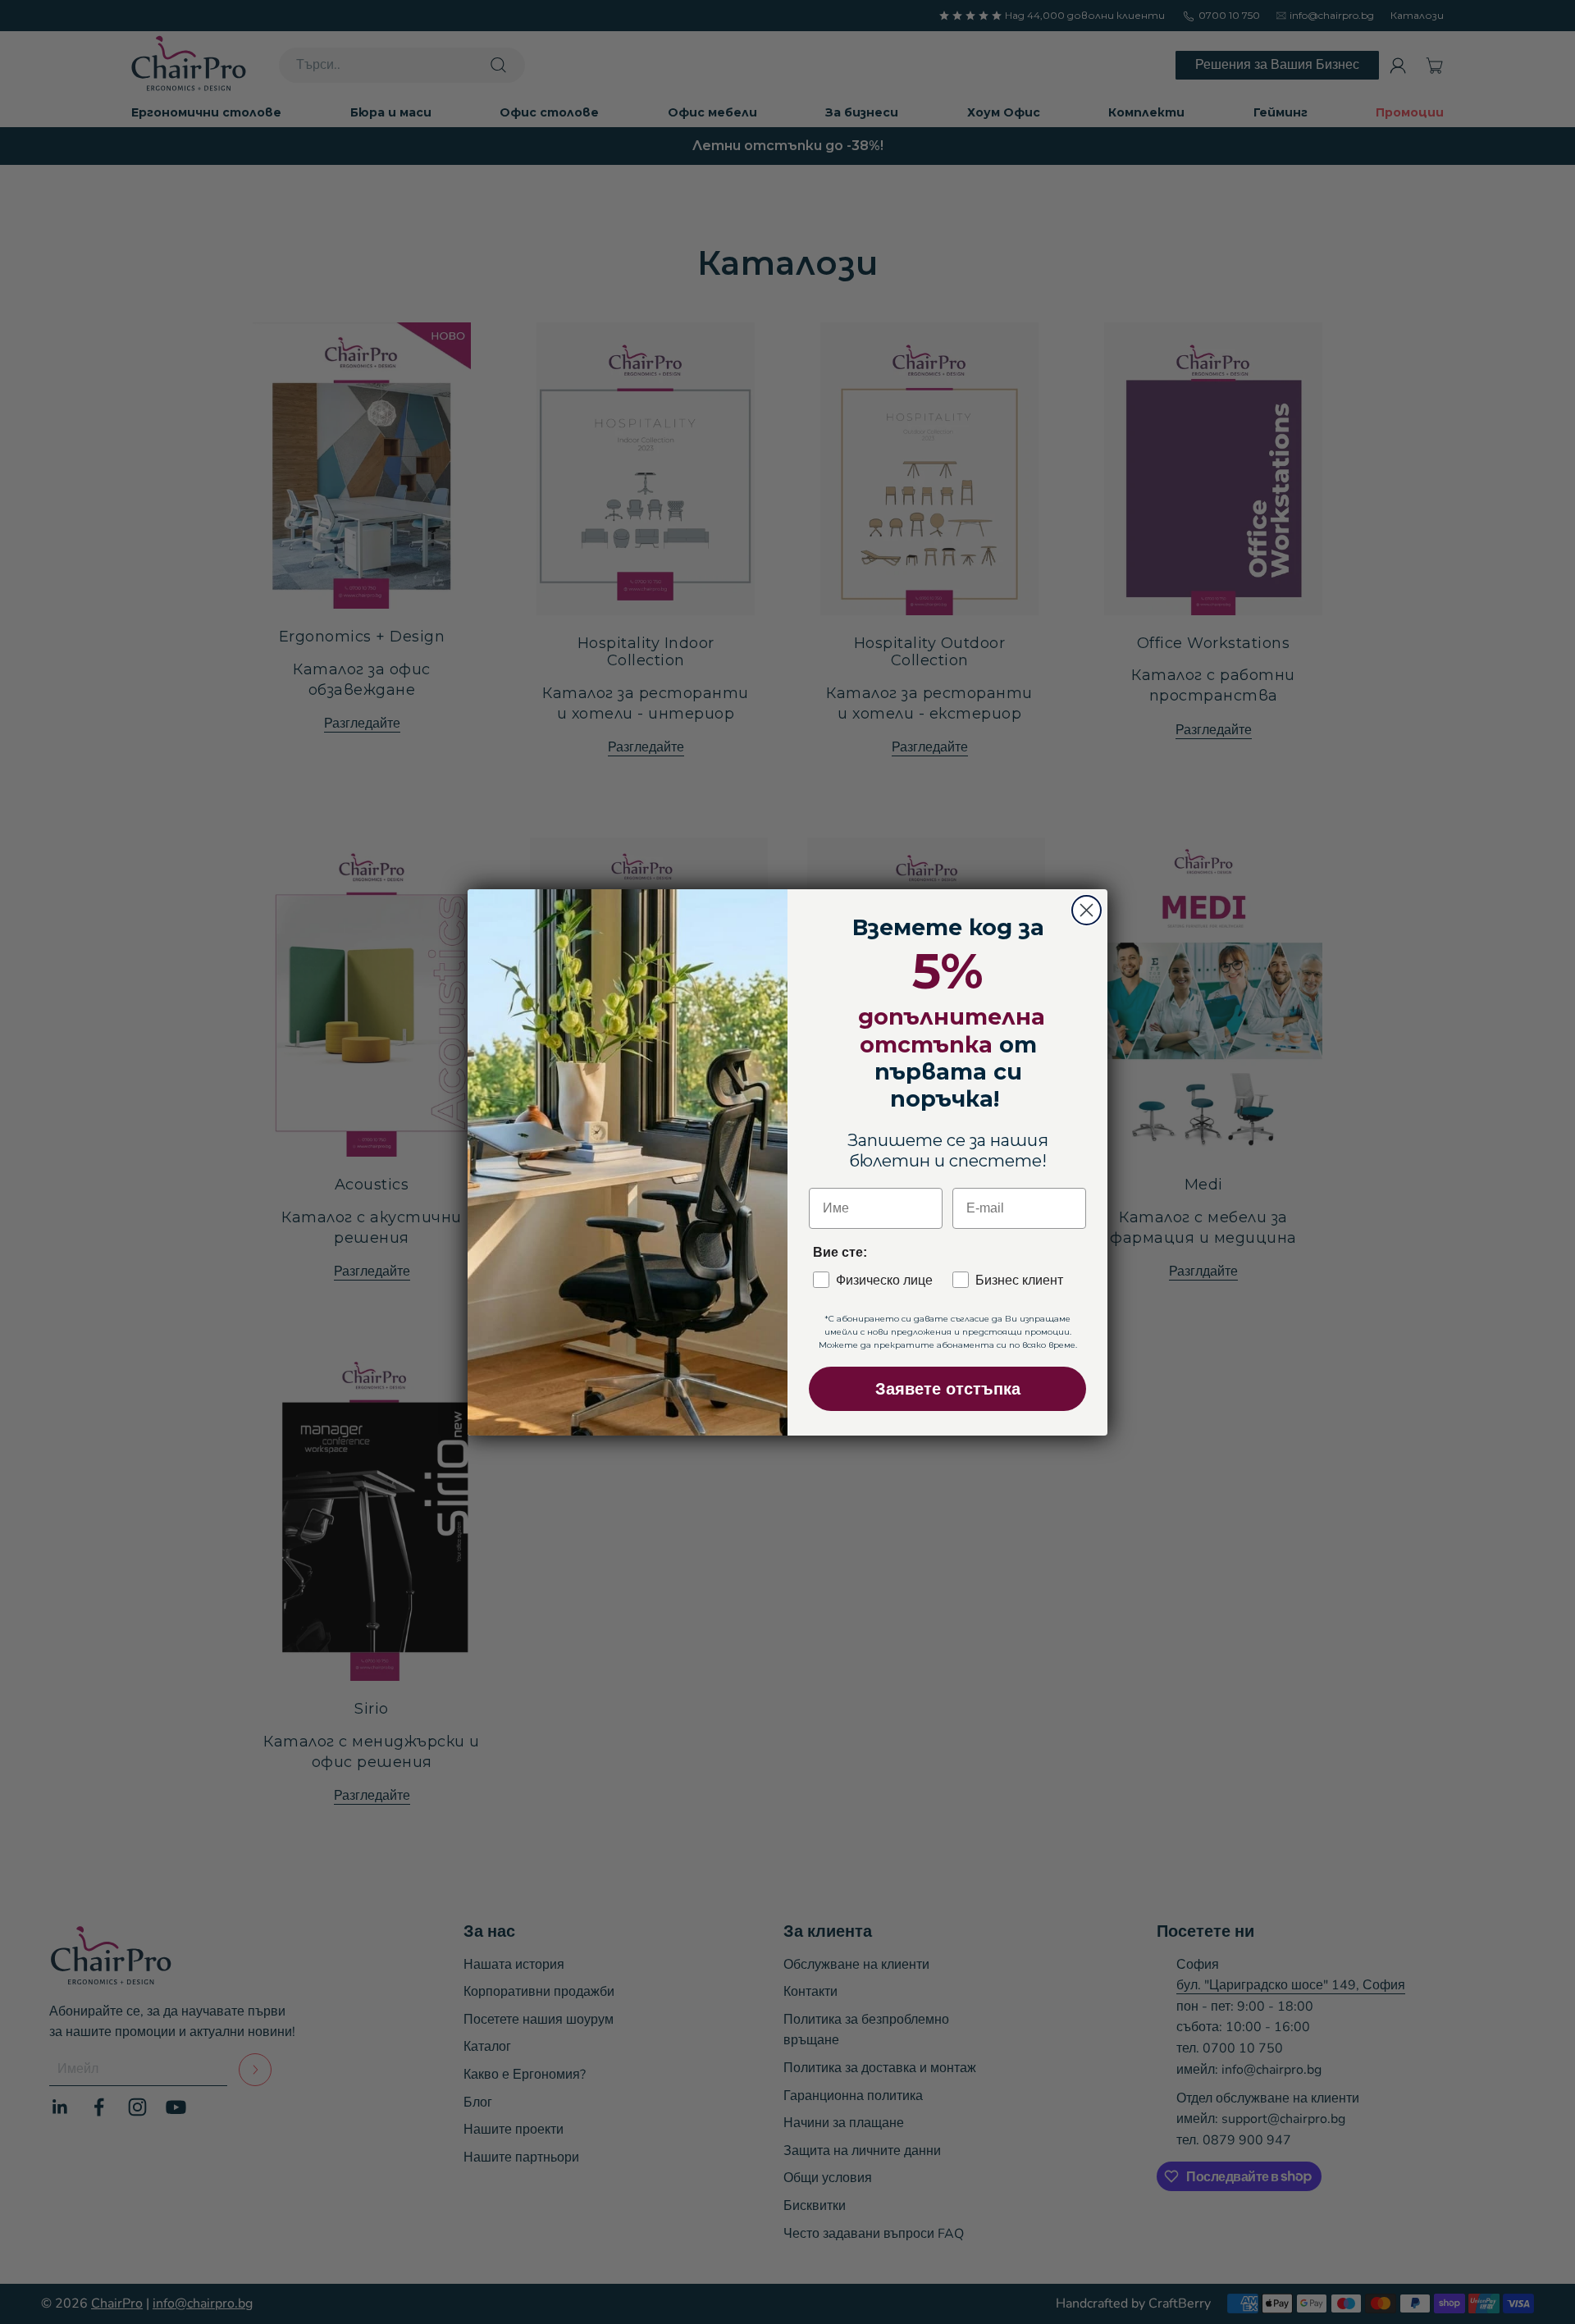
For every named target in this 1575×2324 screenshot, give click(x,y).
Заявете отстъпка (948, 1389)
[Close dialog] (1087, 910)
